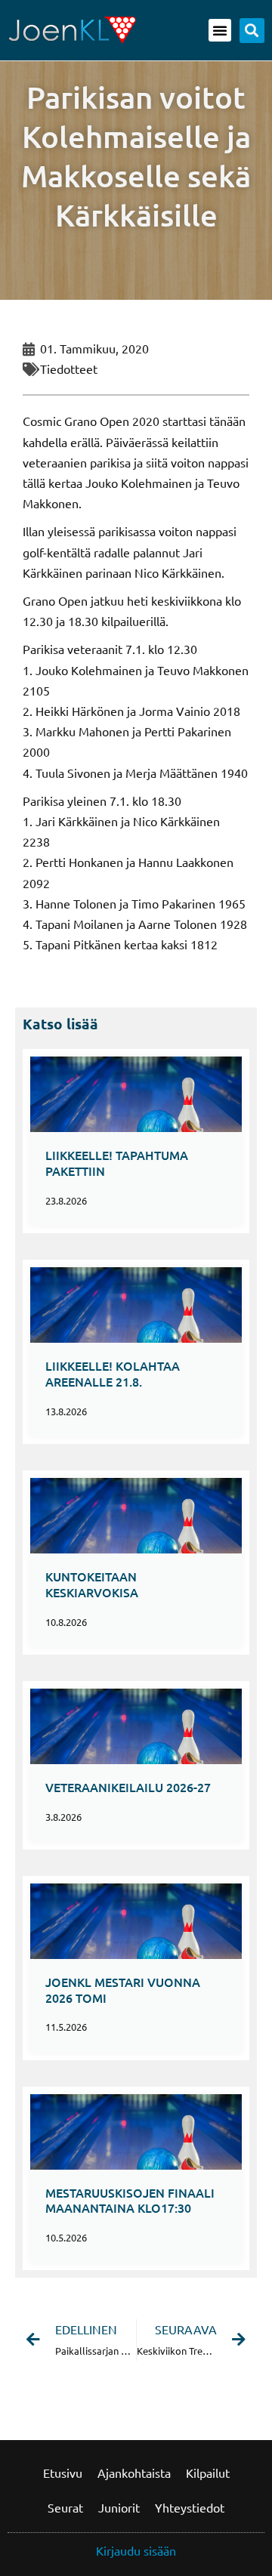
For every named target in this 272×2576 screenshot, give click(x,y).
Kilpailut (208, 2473)
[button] (220, 30)
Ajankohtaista (134, 2473)
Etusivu (63, 2473)
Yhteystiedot (190, 2507)
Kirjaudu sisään (136, 2550)
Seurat (65, 2507)
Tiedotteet (69, 369)
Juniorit (119, 2507)
